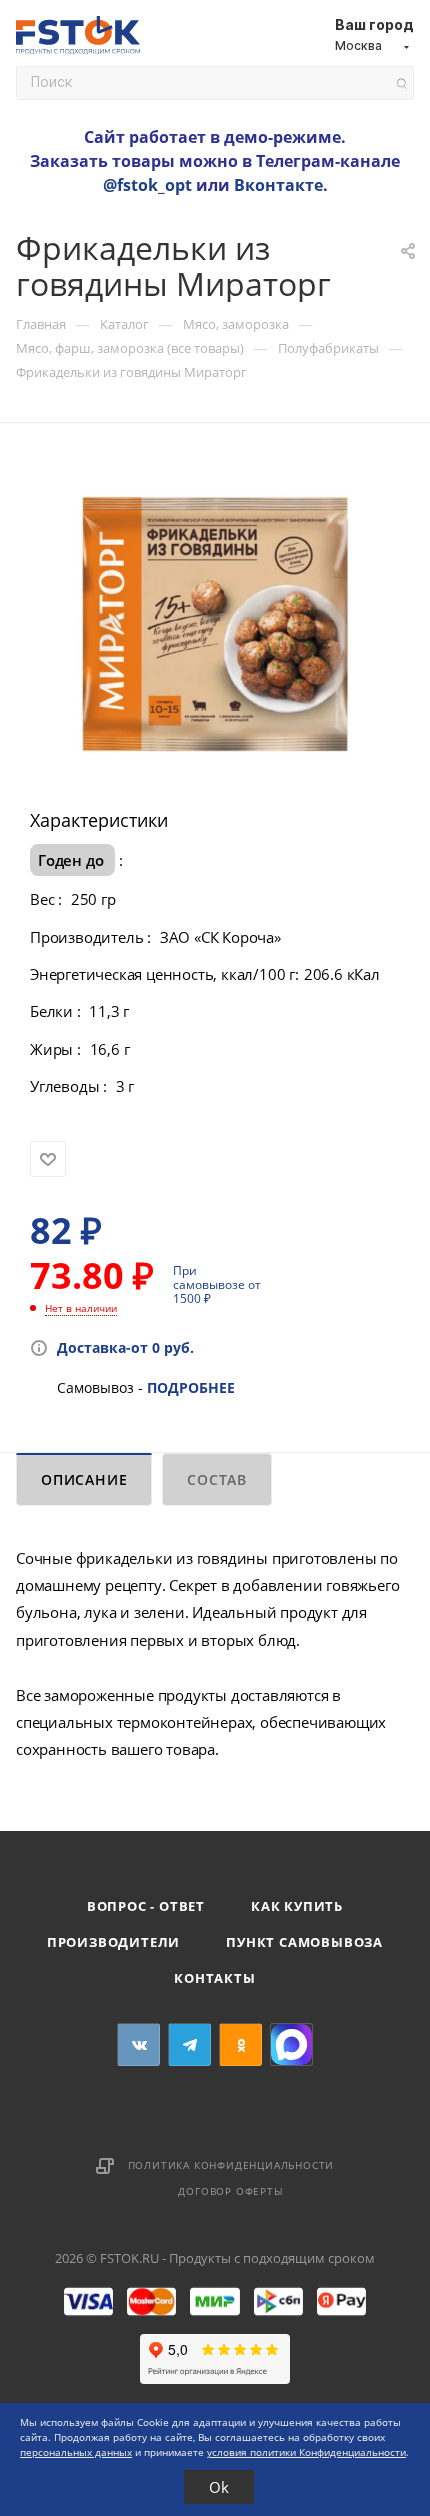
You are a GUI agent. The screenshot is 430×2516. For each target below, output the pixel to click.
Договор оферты (230, 2191)
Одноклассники (240, 2044)
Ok (219, 2487)
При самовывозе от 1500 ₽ (217, 1284)
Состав (217, 1479)
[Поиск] (401, 83)
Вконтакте (278, 185)
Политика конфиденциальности (231, 2165)
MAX (291, 2044)
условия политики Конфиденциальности (306, 2452)
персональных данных (76, 2452)
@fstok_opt (147, 185)
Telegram (189, 2044)
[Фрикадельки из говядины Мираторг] (215, 622)
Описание (84, 1479)
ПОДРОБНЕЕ (191, 1387)
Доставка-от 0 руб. (125, 1347)
